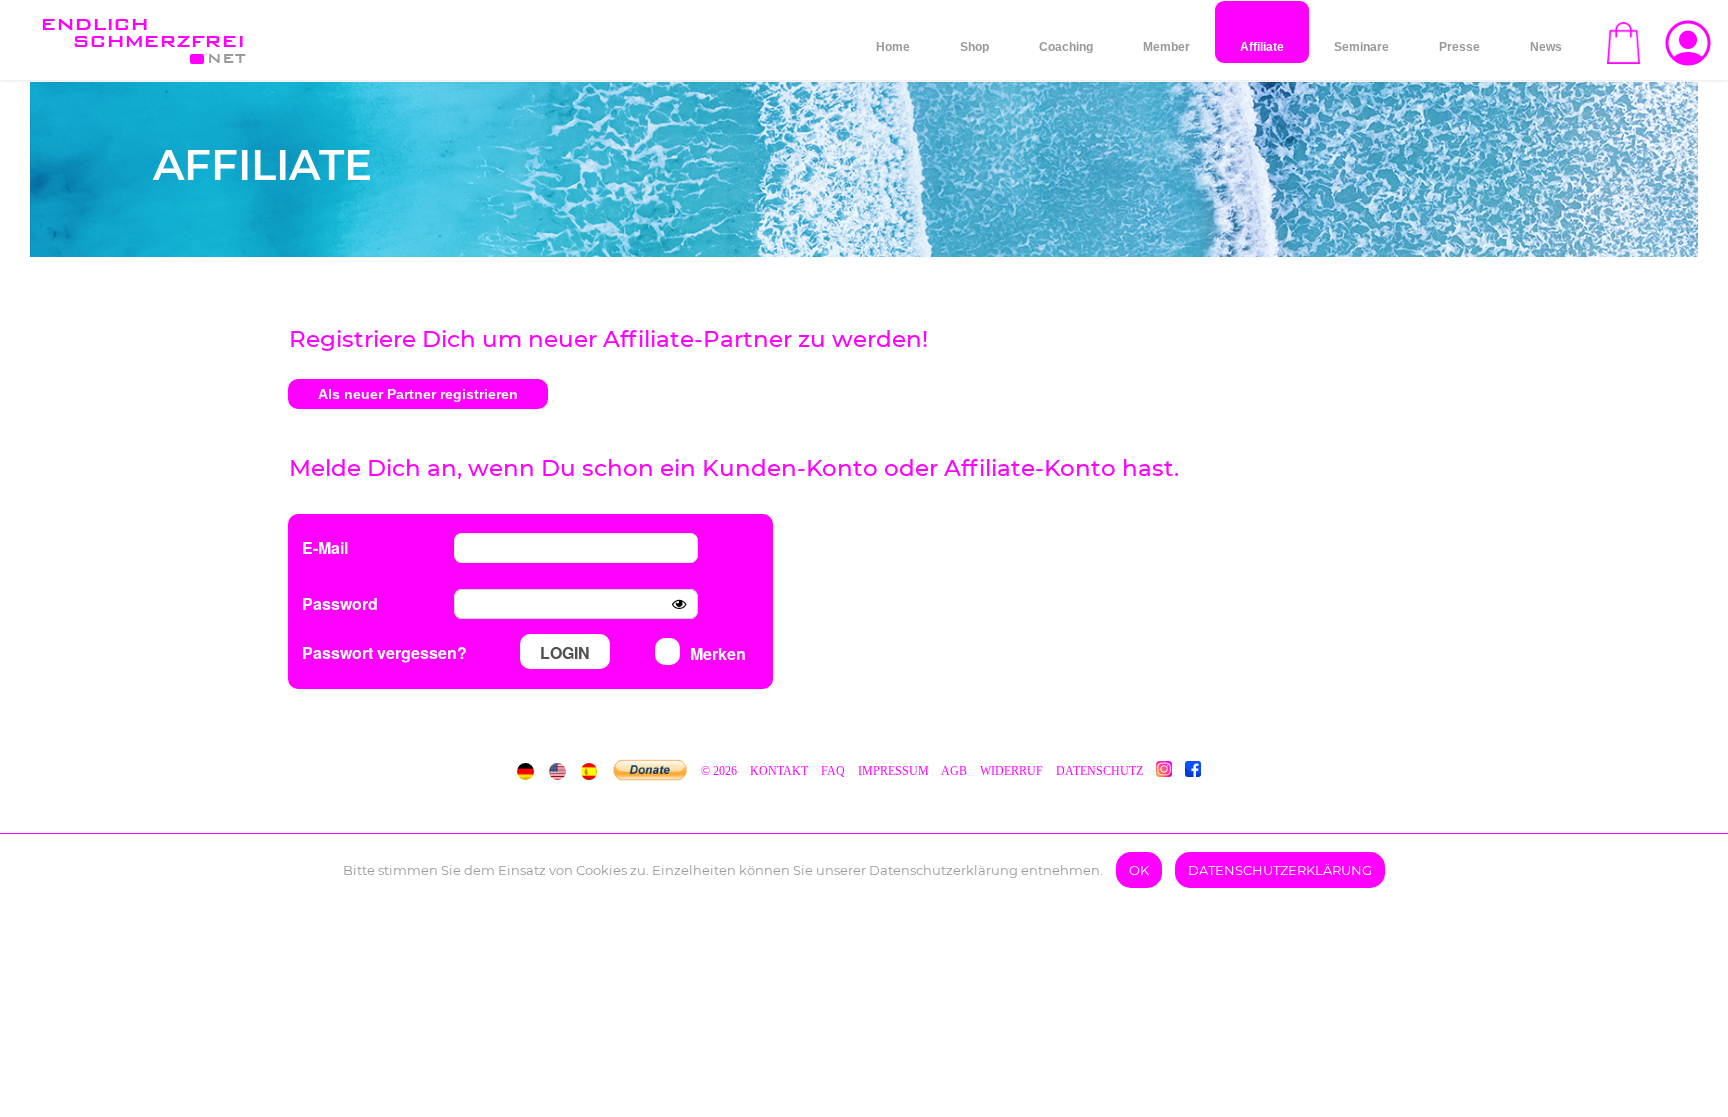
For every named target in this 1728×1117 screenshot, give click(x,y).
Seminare (1361, 47)
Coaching (1066, 47)
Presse (1459, 47)
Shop (974, 47)
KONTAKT (780, 771)
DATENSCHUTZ (1099, 771)
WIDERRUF (1011, 771)
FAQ (833, 771)
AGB (954, 771)
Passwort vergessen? (384, 652)
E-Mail (325, 547)
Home (893, 47)
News (1546, 47)
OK (1139, 870)
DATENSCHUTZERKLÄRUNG (1280, 870)
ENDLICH (142, 32)
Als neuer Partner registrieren (418, 394)
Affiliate (1262, 47)
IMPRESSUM (893, 771)
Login (565, 652)
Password (340, 603)
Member (1166, 47)
